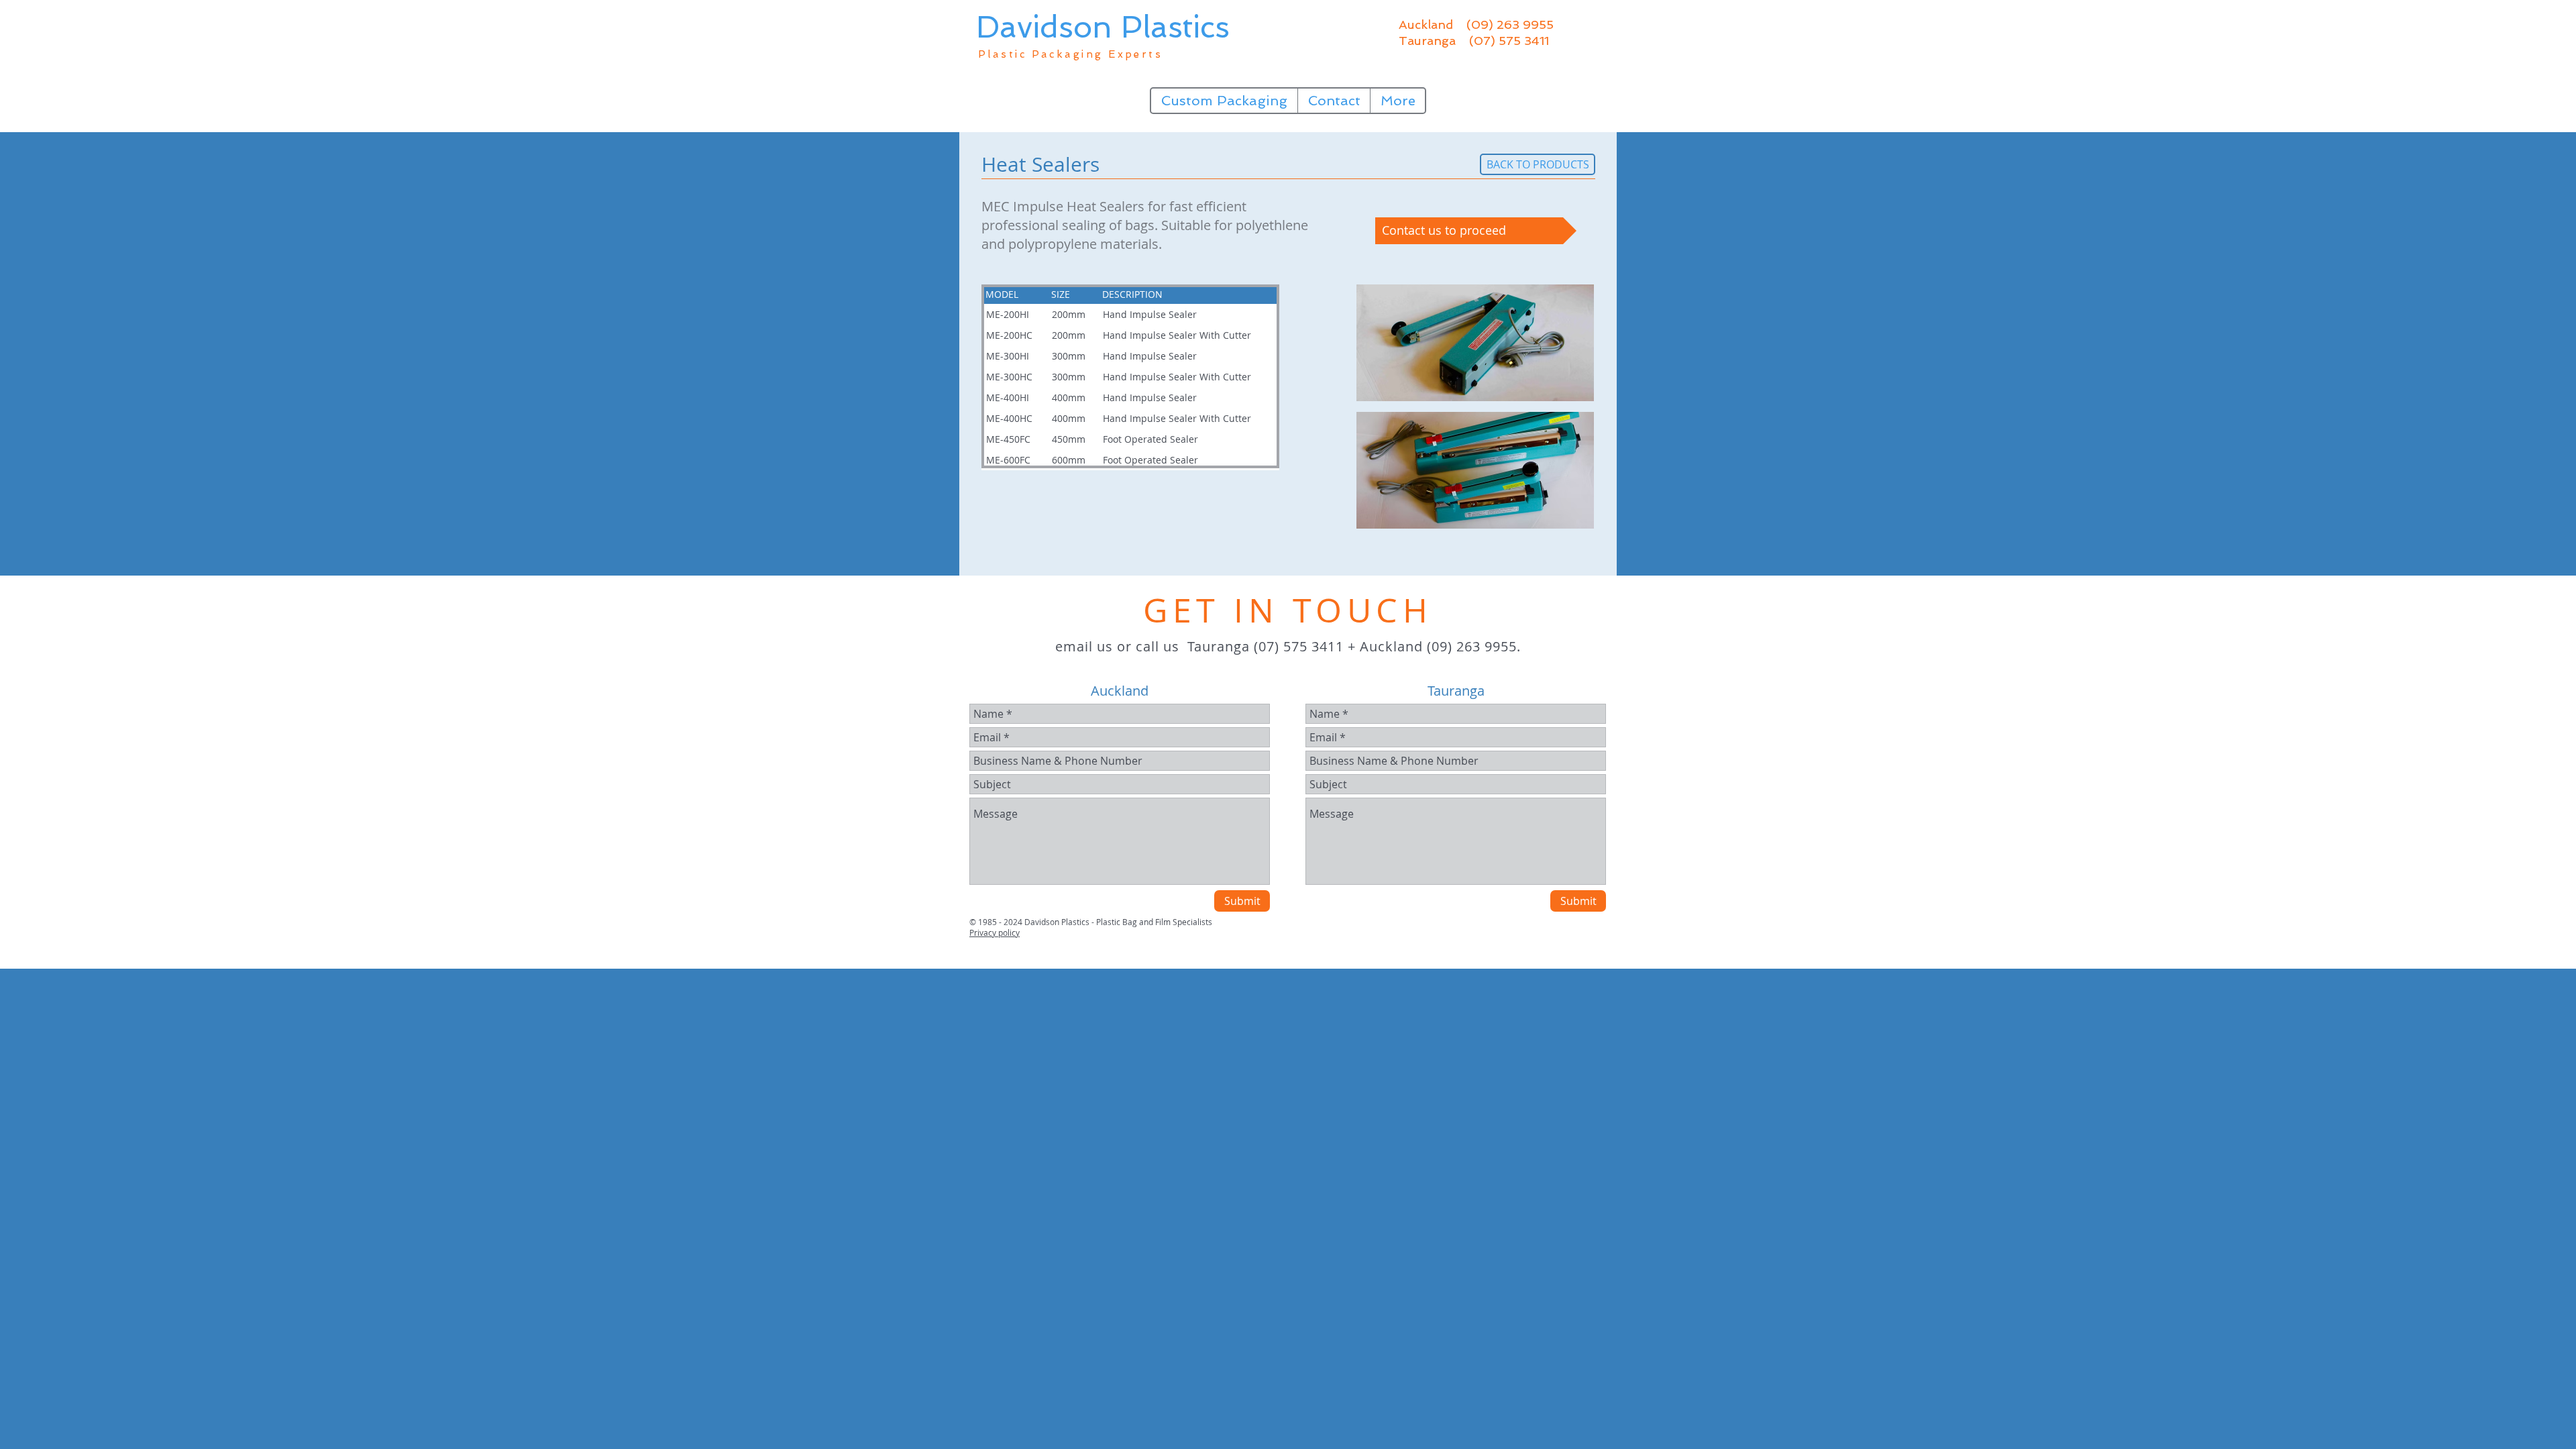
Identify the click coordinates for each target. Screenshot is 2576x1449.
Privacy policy (995, 932)
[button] (1475, 343)
